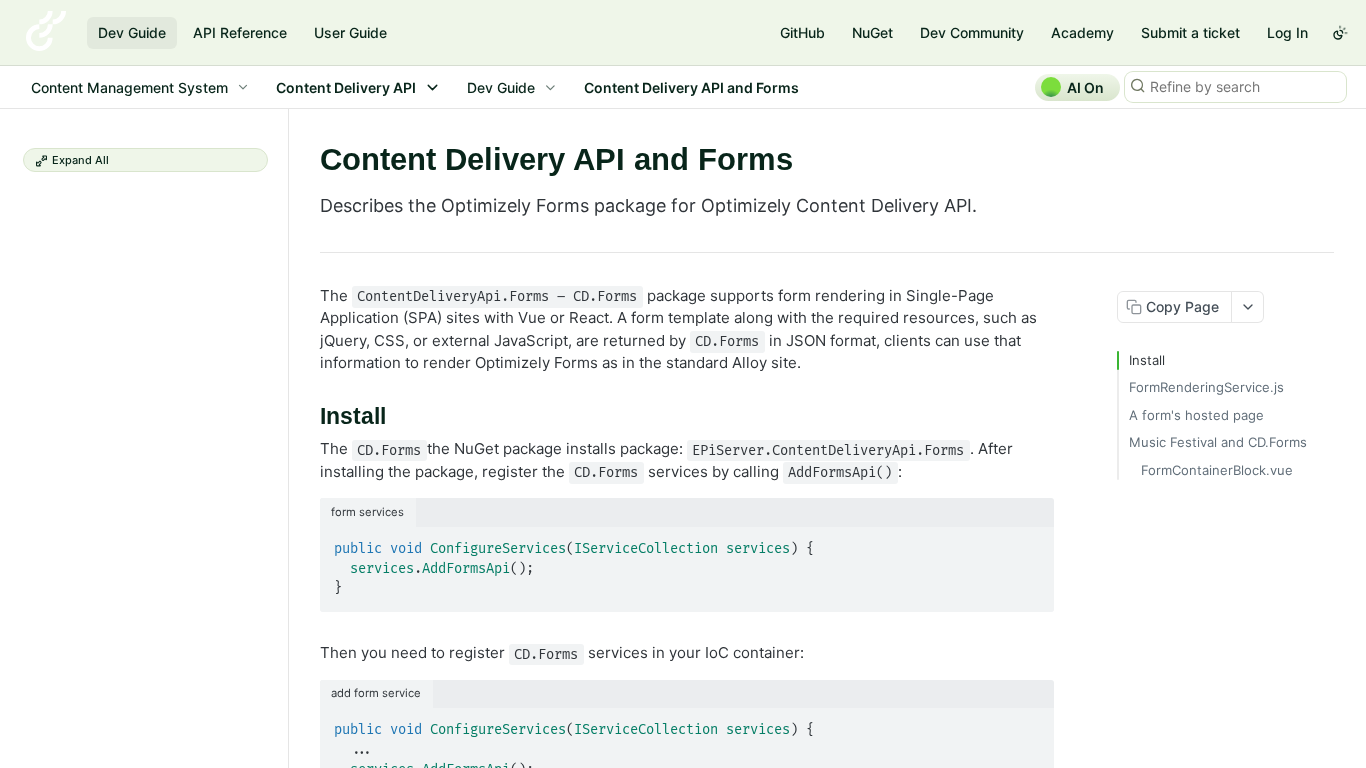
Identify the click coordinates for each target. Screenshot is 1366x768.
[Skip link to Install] (306, 417)
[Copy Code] (1030, 543)
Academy (1082, 32)
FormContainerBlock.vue (1217, 470)
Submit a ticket (1190, 32)
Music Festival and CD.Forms (1218, 442)
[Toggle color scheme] (1340, 33)
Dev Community (972, 32)
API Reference (240, 32)
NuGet (872, 32)
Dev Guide (132, 32)
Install (1147, 360)
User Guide (350, 32)
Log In (1287, 32)
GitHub (802, 32)
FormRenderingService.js (1206, 387)
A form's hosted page (1196, 415)
